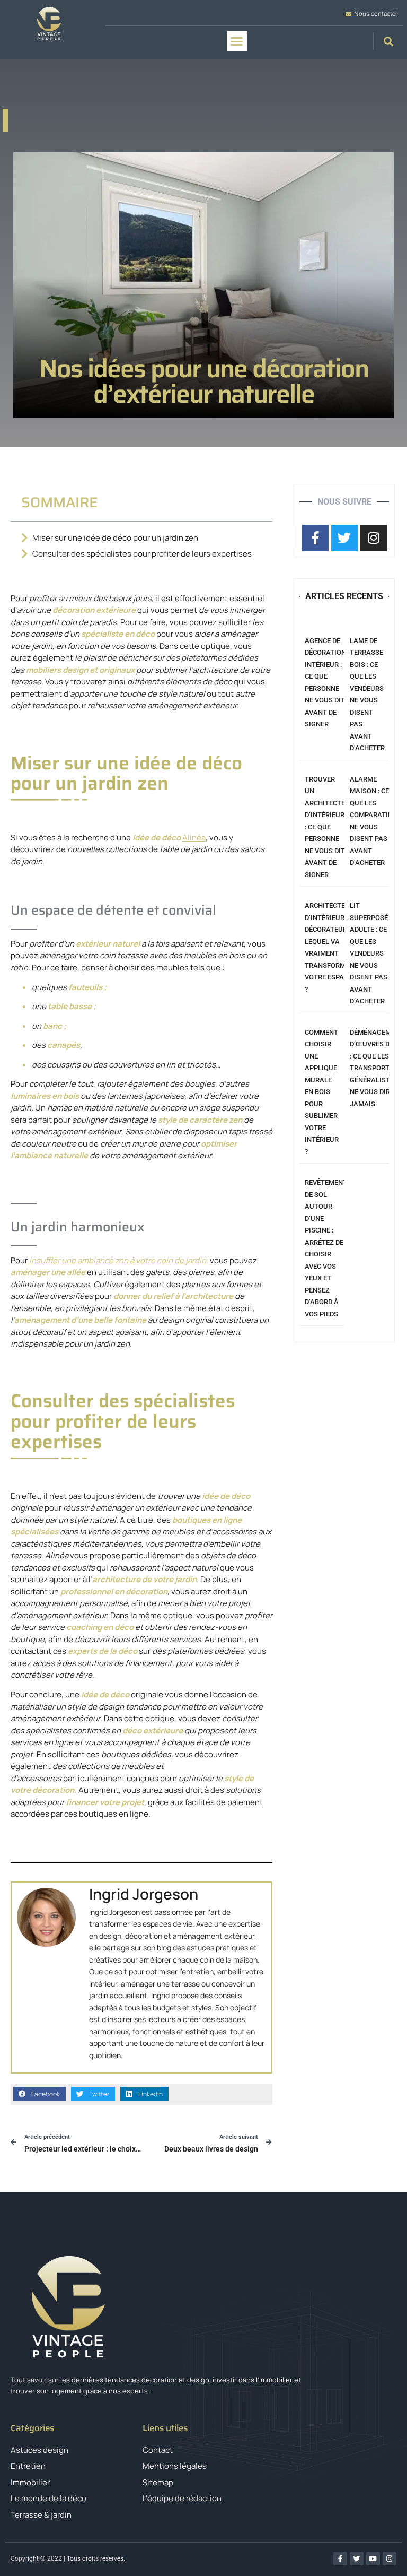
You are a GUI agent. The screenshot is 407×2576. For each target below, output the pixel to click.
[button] (237, 41)
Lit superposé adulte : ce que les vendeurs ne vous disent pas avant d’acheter (369, 953)
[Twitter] (357, 2558)
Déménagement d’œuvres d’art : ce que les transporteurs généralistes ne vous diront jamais (378, 1068)
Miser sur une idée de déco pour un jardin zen (115, 538)
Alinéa (194, 838)
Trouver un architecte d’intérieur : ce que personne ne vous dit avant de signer (325, 827)
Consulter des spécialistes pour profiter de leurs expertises (142, 554)
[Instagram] (390, 2558)
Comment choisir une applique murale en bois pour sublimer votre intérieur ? (322, 1092)
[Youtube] (373, 2558)
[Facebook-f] (340, 2558)
